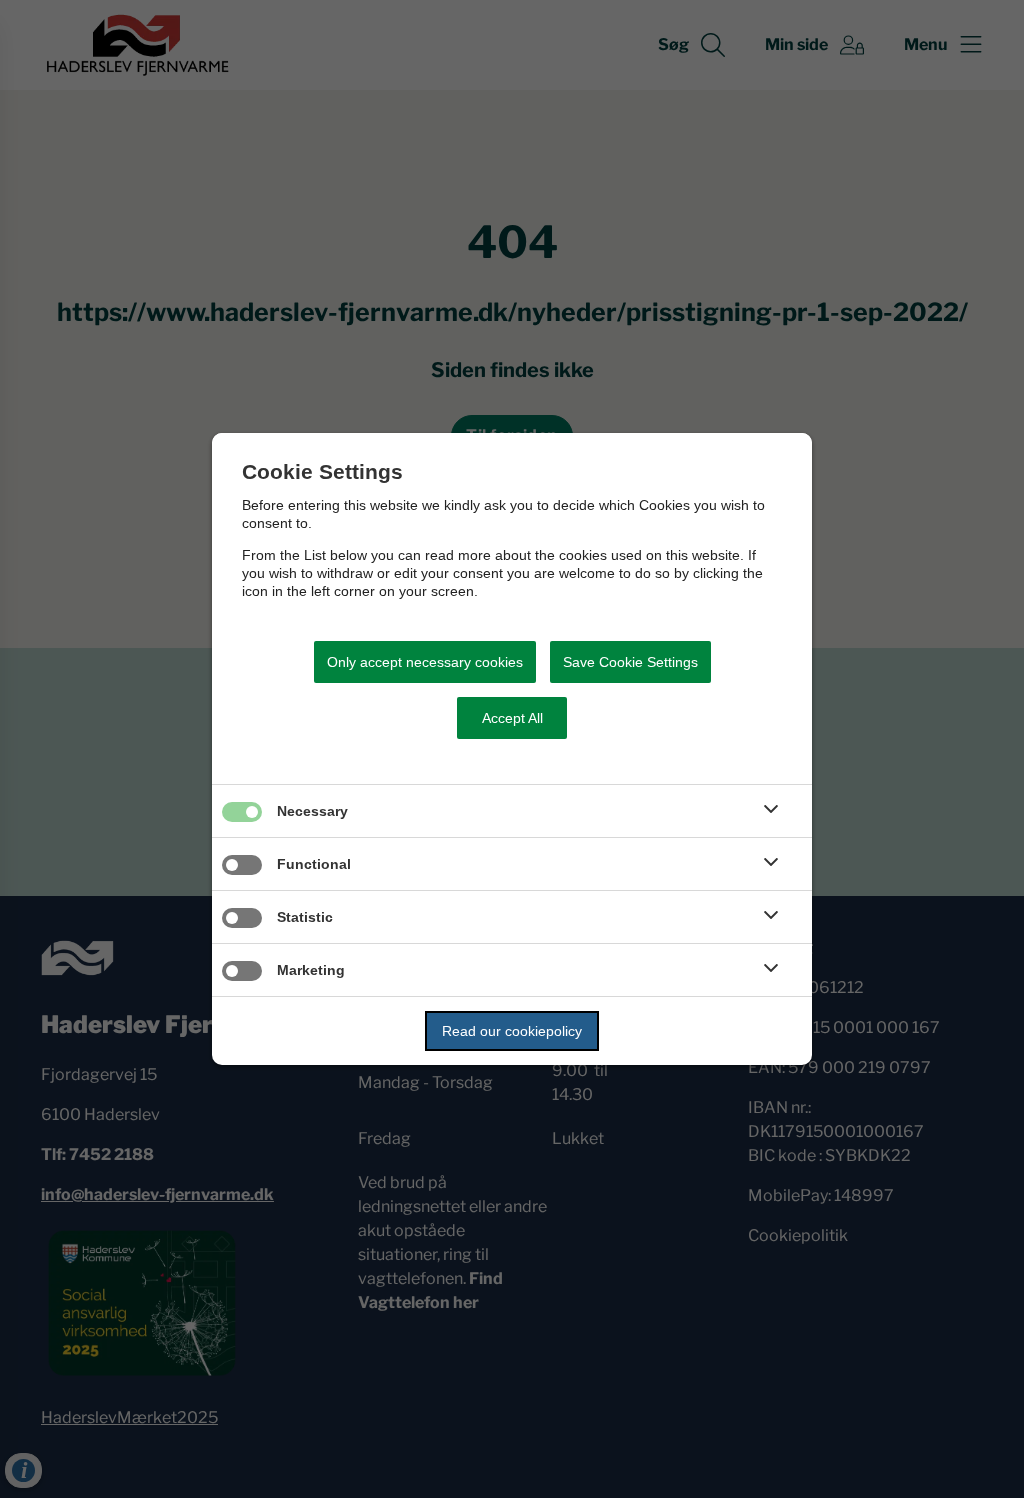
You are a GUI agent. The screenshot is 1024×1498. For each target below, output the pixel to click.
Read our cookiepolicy (512, 1031)
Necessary (312, 811)
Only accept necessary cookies (425, 662)
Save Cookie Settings (630, 662)
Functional (314, 864)
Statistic (305, 917)
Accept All (512, 718)
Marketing (311, 970)
